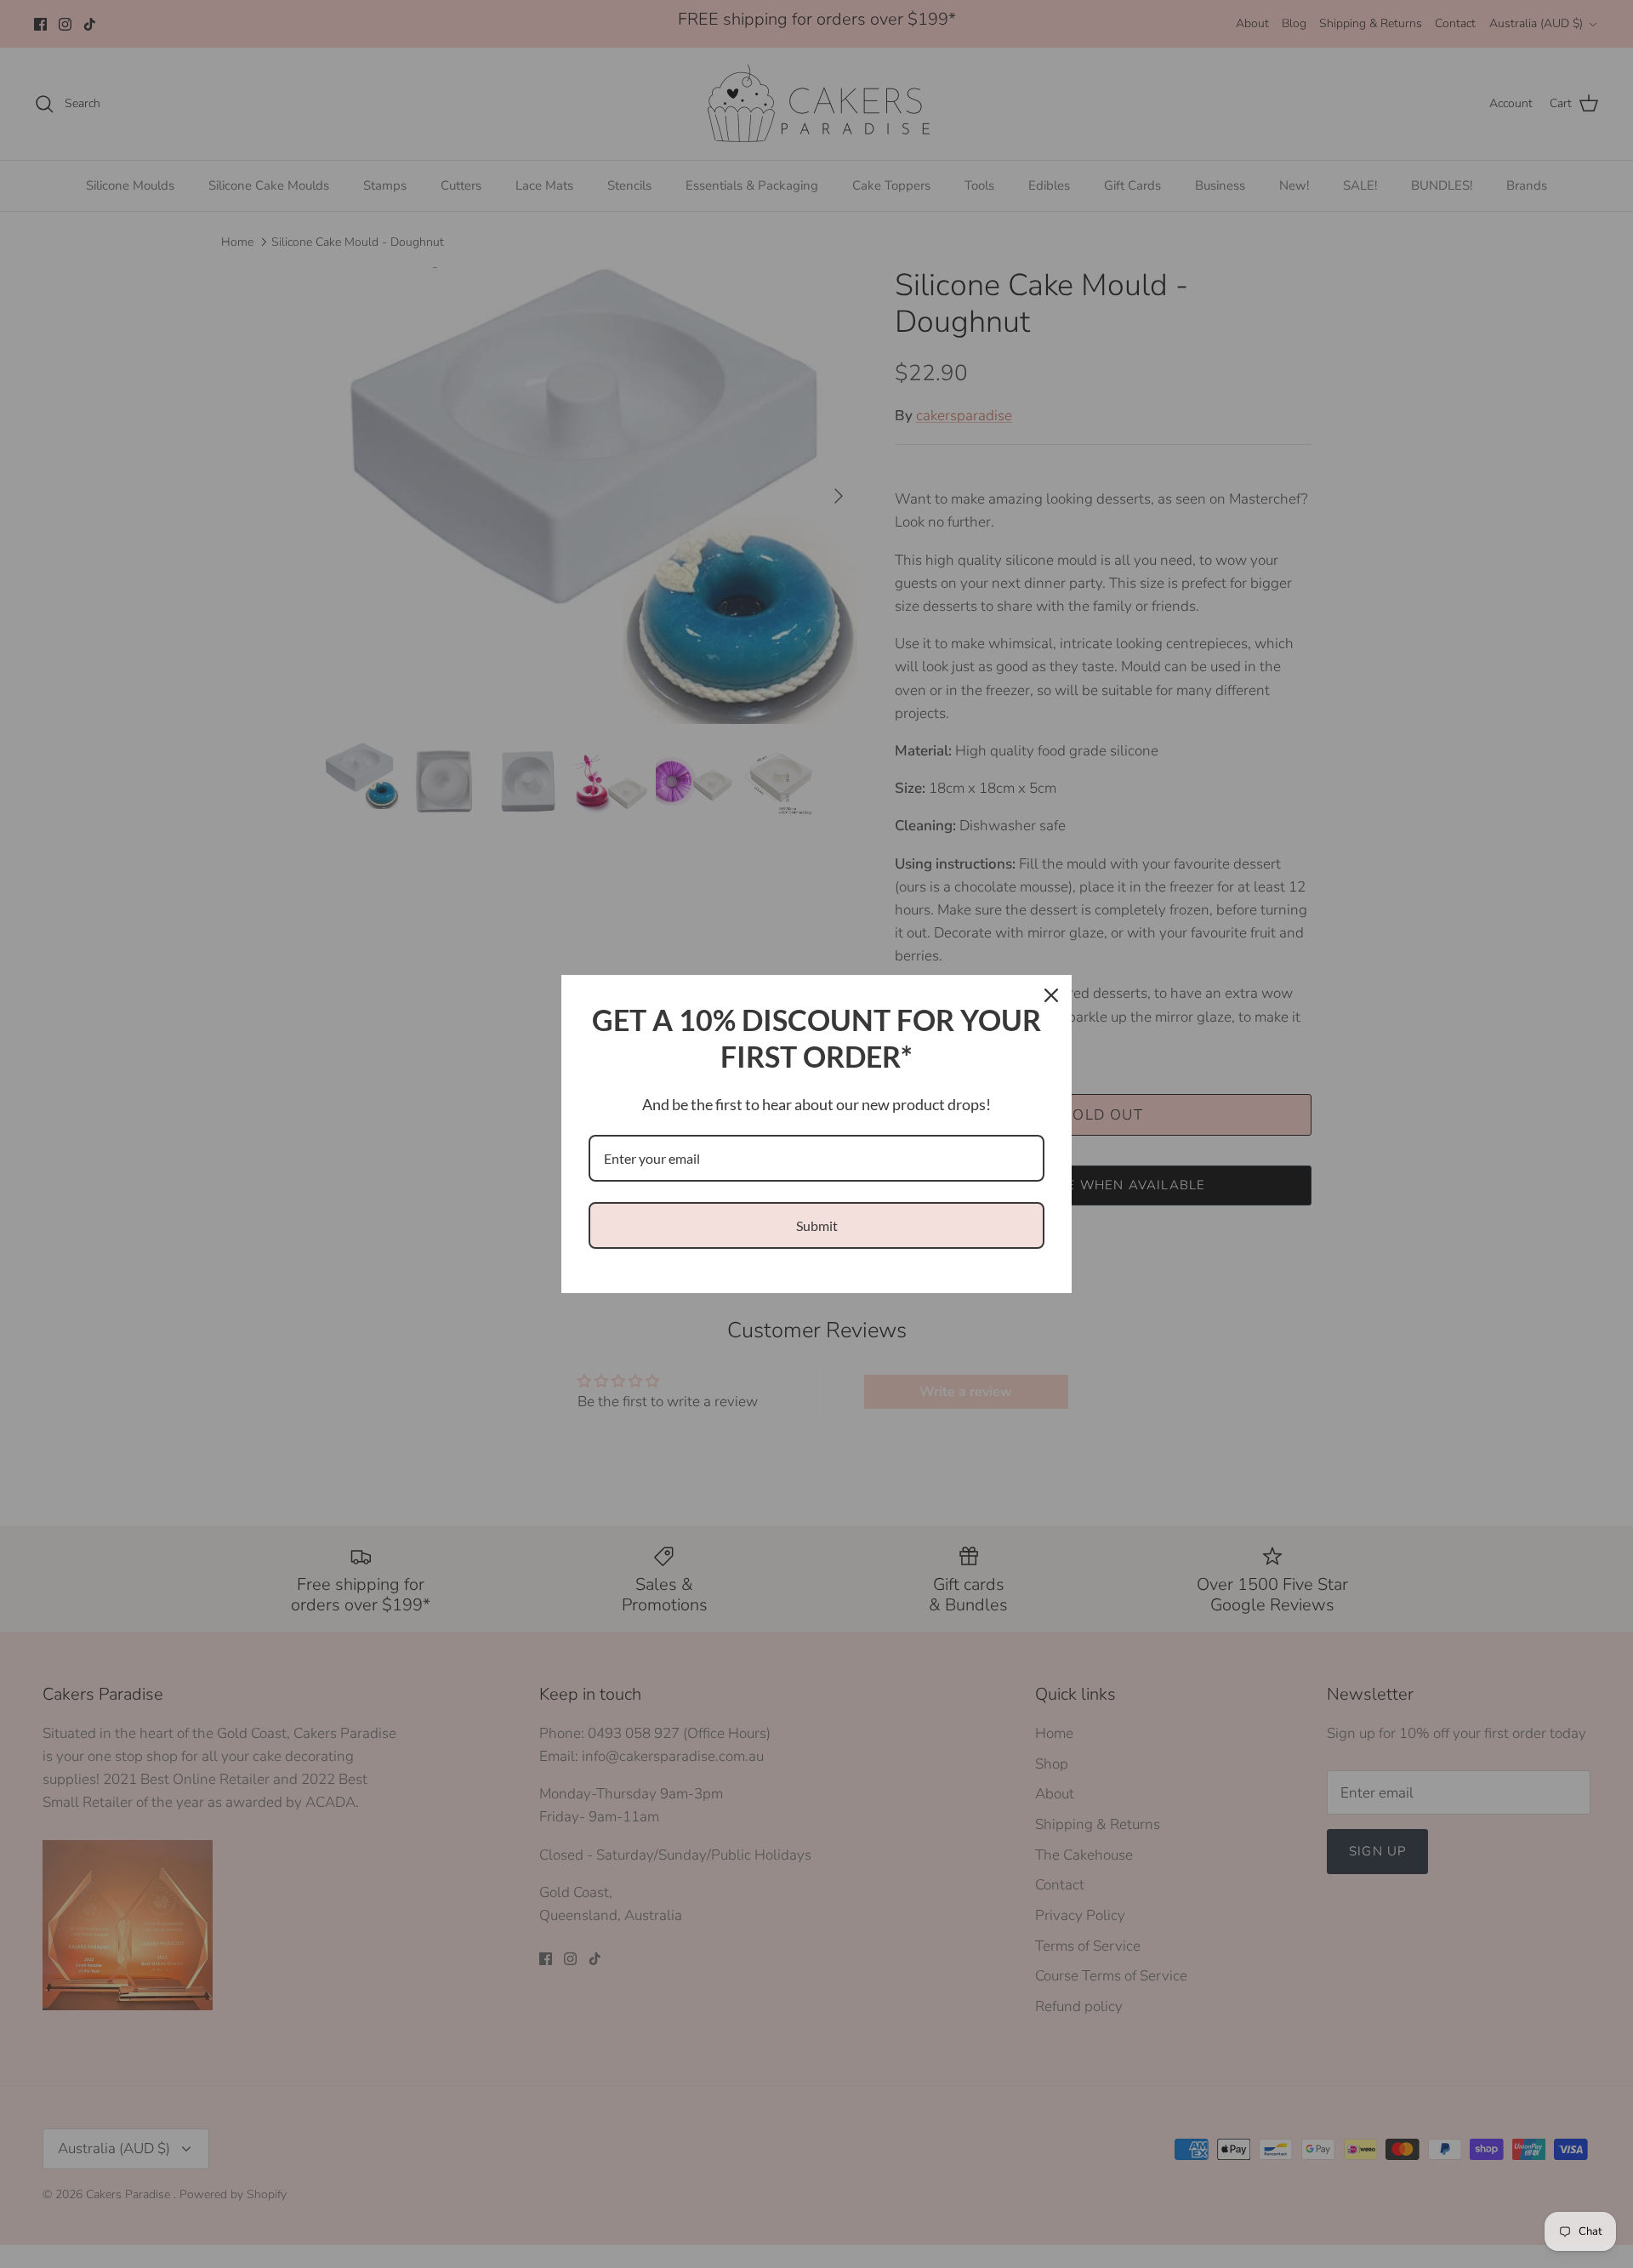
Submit (817, 1225)
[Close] (1051, 995)
